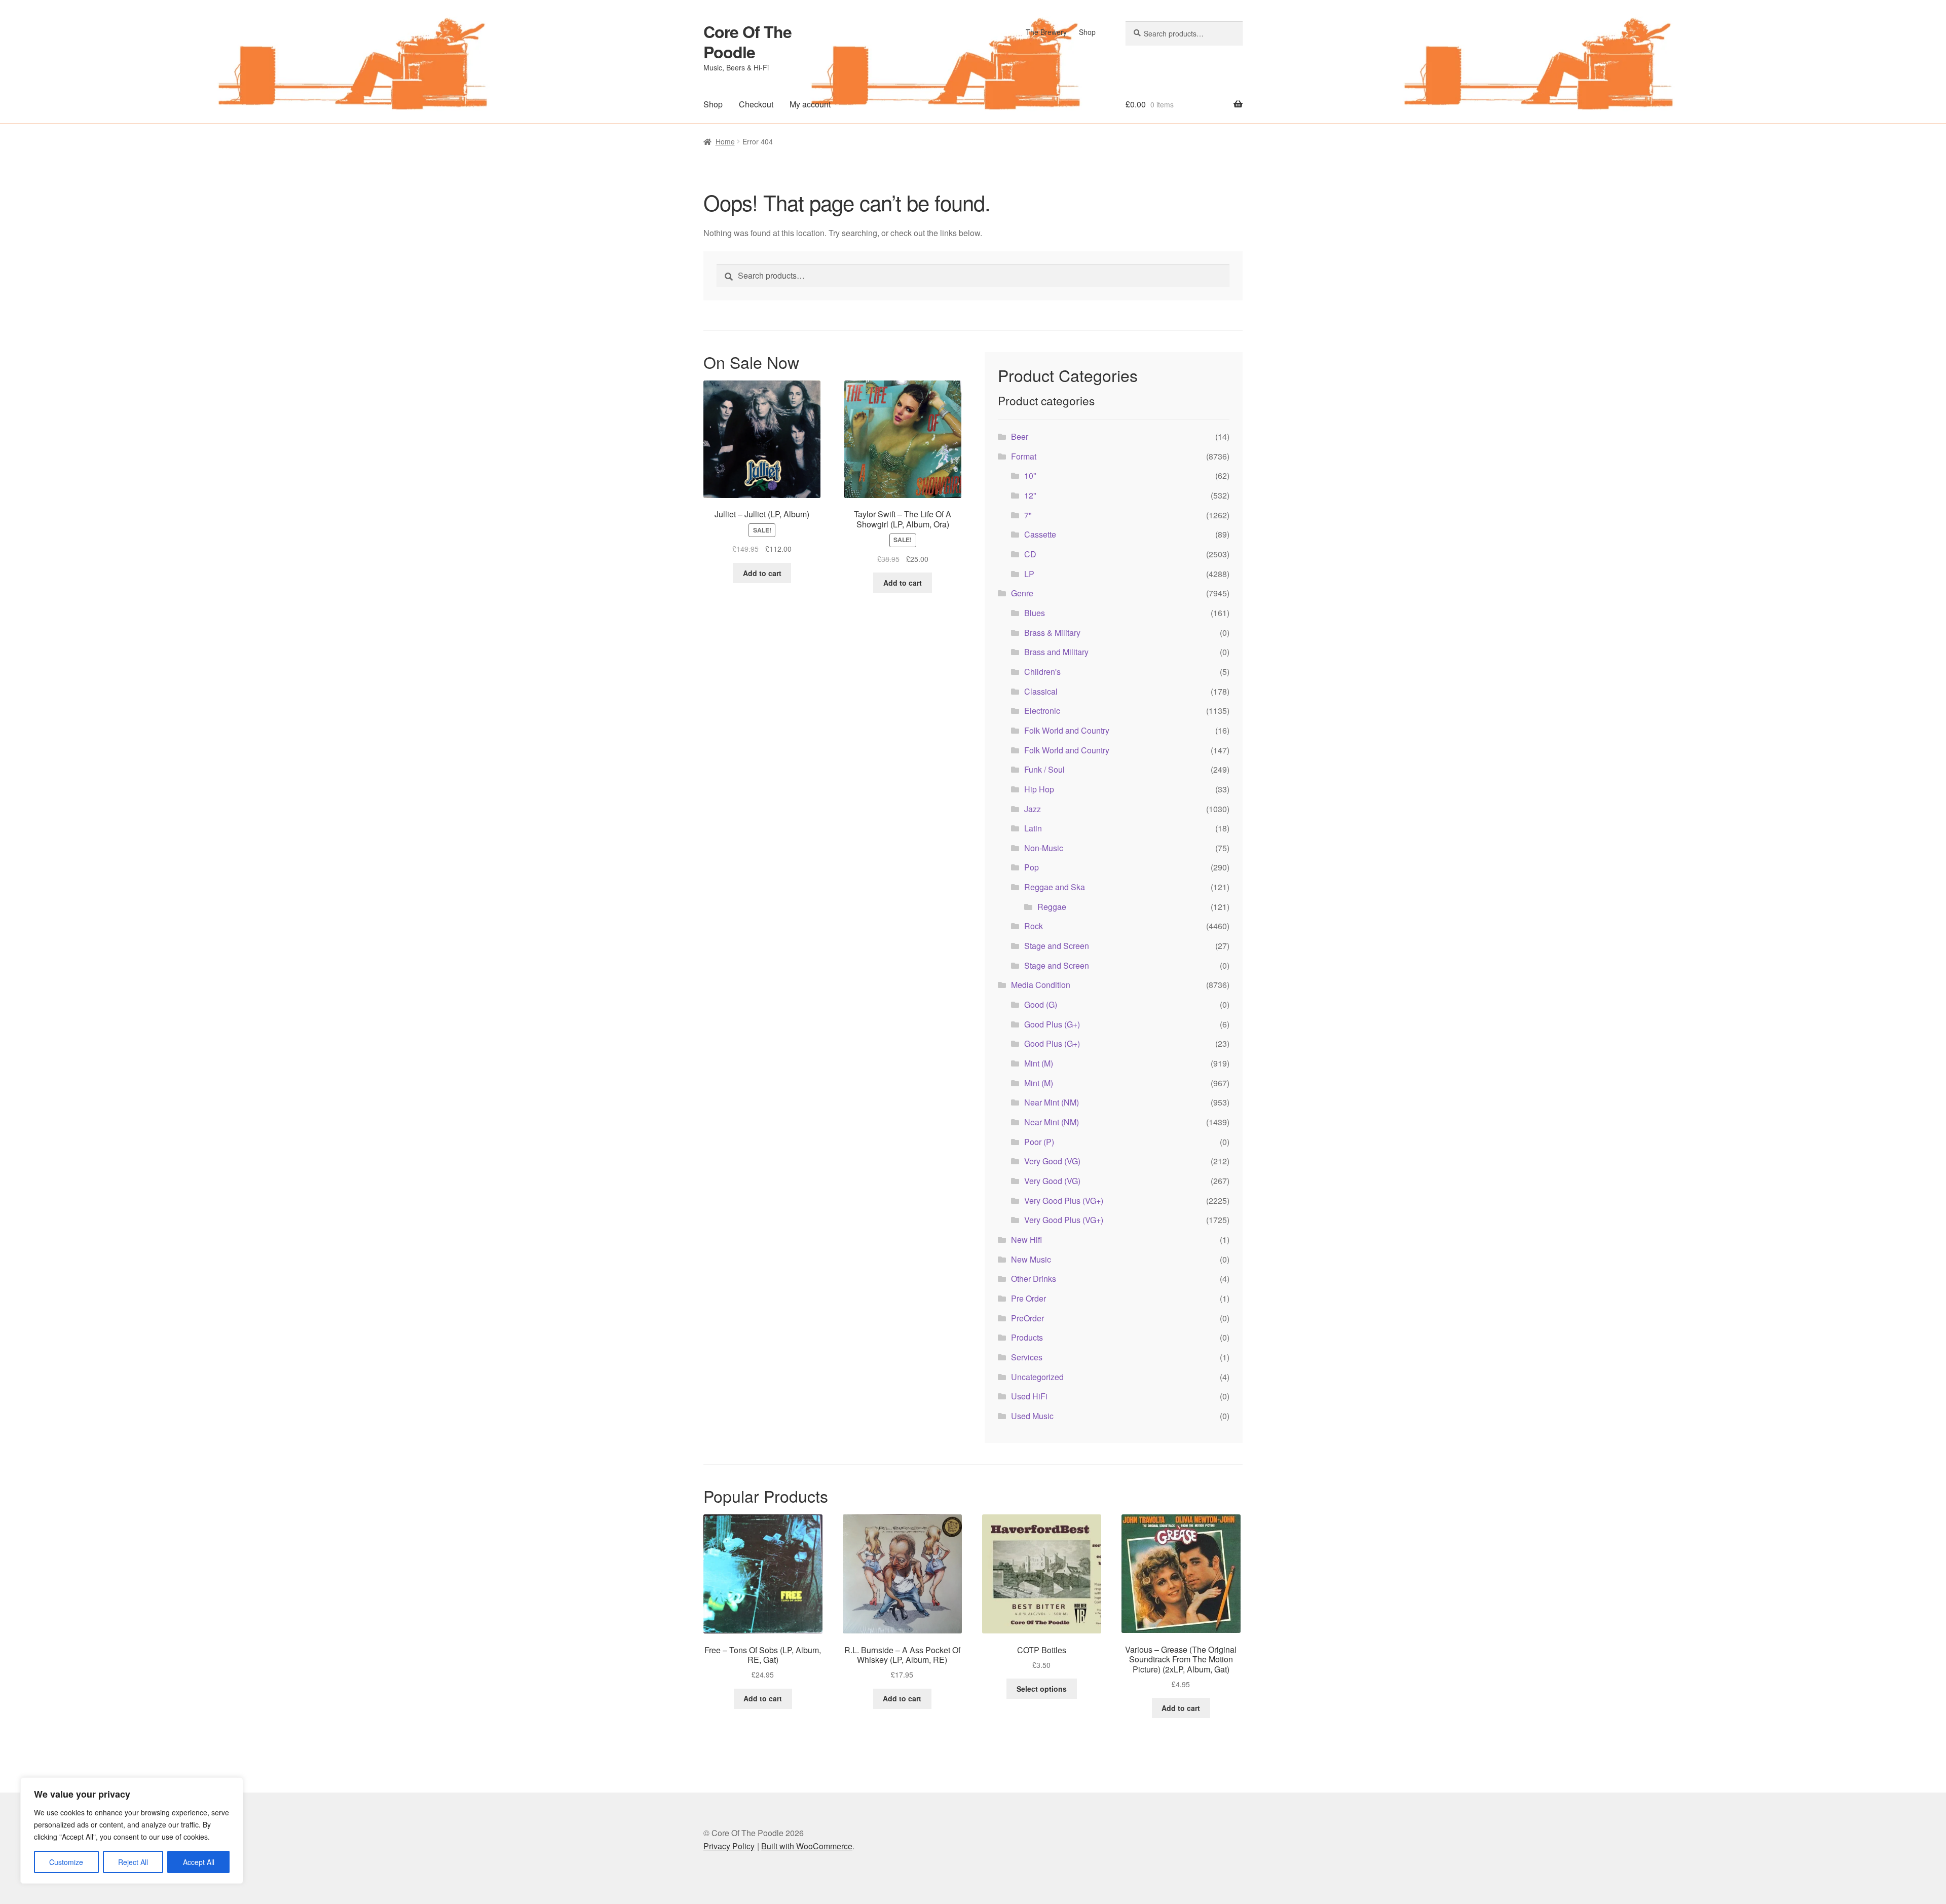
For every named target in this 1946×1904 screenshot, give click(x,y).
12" (1030, 495)
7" (1028, 515)
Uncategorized (1037, 1377)
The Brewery (1046, 32)
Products (1027, 1337)
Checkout (756, 104)
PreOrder (1027, 1318)
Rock (1034, 926)
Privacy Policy (729, 1846)
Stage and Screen (1057, 946)
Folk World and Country (1067, 730)
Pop (1032, 867)
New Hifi (1026, 1240)
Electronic (1042, 711)
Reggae (1052, 907)
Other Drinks (1034, 1279)
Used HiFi (1029, 1396)
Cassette (1040, 534)
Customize (66, 1862)
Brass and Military (1056, 652)
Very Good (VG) (1052, 1161)
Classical (1041, 691)
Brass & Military (1052, 633)
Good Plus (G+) (1052, 1024)
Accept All (199, 1862)
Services (1027, 1357)
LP (1029, 574)
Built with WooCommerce (807, 1846)
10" (1030, 475)
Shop (1087, 32)
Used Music (1032, 1416)
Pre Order (1028, 1298)
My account (810, 104)
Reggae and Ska (1055, 887)
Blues (1035, 613)
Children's (1042, 672)
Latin (1033, 828)
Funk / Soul (1044, 769)
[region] (132, 1831)
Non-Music (1044, 848)
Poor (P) (1039, 1142)
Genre (1022, 593)
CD (1030, 554)
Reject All (133, 1862)
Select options (1042, 1689)
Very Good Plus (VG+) (1064, 1201)
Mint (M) (1039, 1063)
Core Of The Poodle (747, 42)
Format (1024, 456)
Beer (1020, 436)
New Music (1031, 1259)
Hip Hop (1039, 789)
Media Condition (1041, 985)
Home (725, 141)
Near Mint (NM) (1052, 1102)
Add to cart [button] (762, 573)
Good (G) (1041, 1004)
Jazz (1033, 809)
